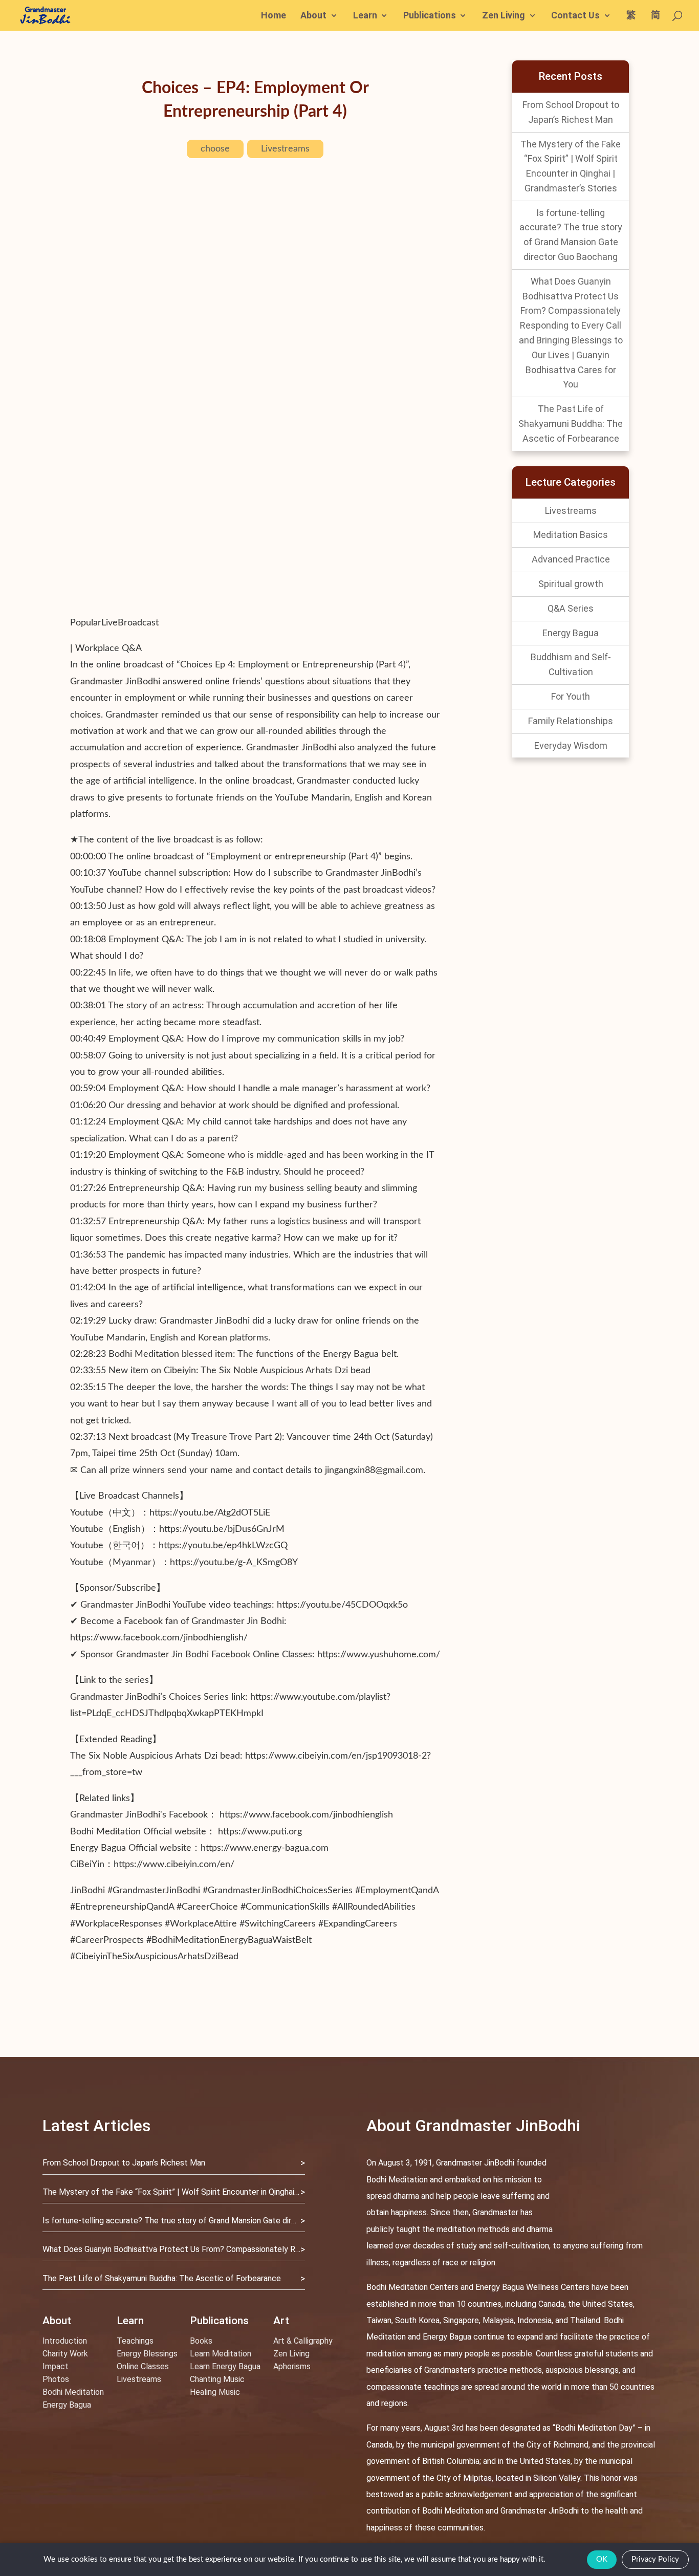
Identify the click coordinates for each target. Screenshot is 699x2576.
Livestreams (285, 149)
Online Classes (143, 2366)
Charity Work (65, 2354)
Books (201, 2341)
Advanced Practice (571, 559)
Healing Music (215, 2392)
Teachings (135, 2341)
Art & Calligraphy (303, 2341)
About (313, 16)
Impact (56, 2366)
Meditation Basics (571, 535)
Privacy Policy (655, 2559)
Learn (365, 16)
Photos (56, 2379)
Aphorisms (292, 2366)
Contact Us (575, 16)
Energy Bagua (571, 633)
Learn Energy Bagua (225, 2366)
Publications (430, 16)
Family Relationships (571, 721)
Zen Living (504, 16)
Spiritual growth (571, 584)
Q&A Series (571, 608)
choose (215, 149)
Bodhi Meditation (73, 2392)
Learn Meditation (221, 2354)
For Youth (571, 696)
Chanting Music (217, 2379)
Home (274, 16)
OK (602, 2559)
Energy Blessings (147, 2354)
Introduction (65, 2341)
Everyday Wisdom (571, 745)
